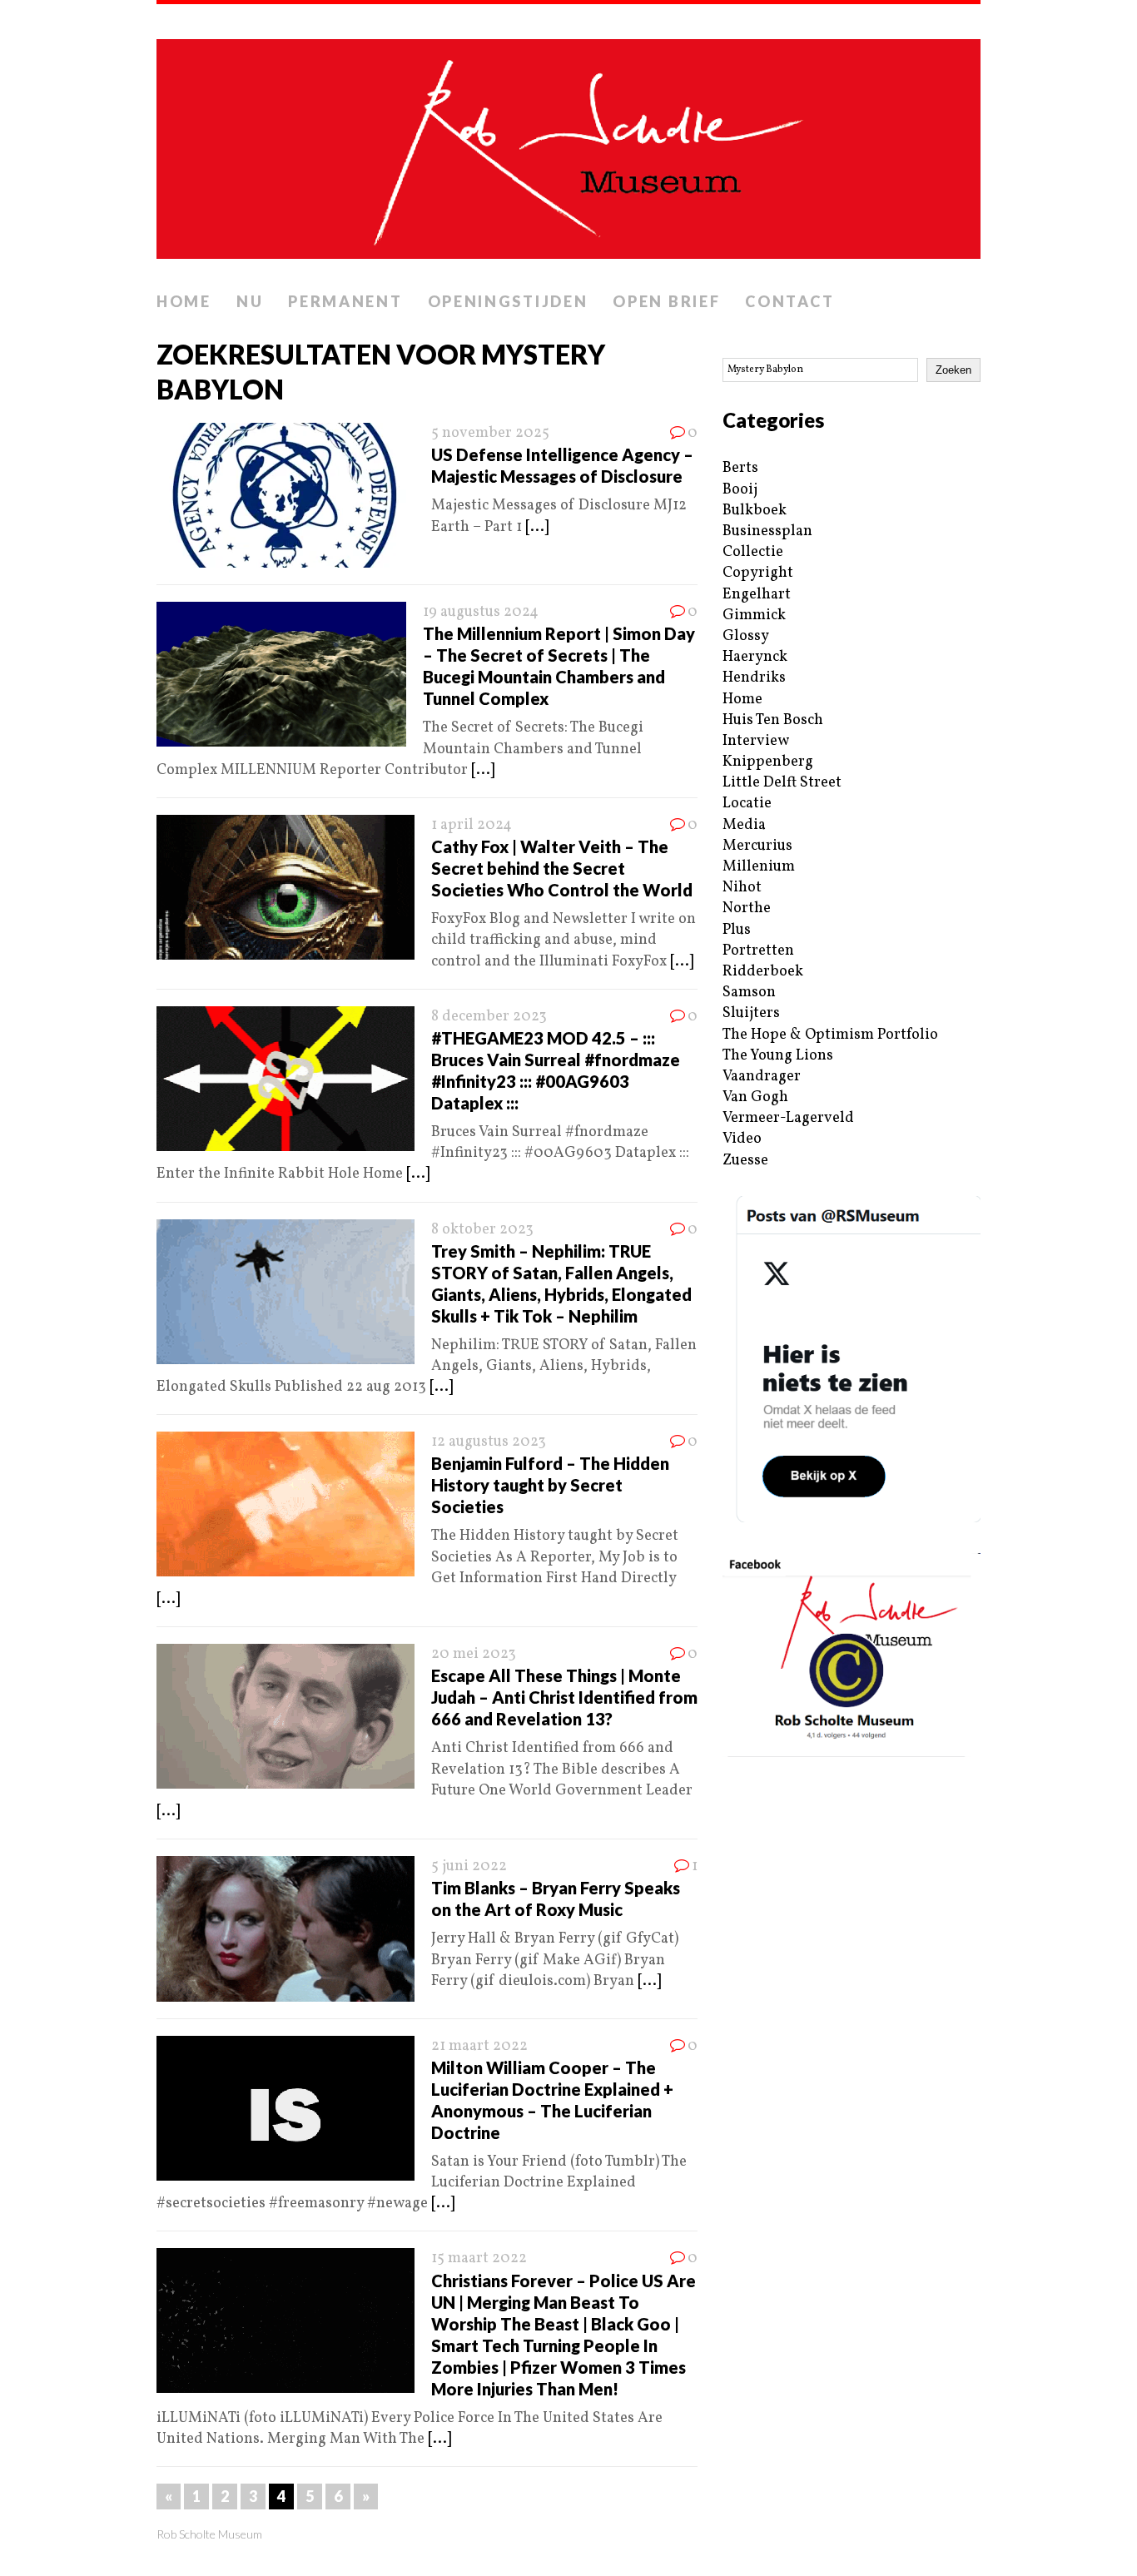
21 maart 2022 (479, 2046)
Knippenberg (768, 762)
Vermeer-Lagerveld (788, 1118)
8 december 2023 (489, 1017)
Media (744, 825)
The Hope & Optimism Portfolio (830, 1035)
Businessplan (767, 531)
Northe (747, 908)
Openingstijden (508, 301)
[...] (537, 527)
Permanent (345, 301)
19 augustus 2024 (481, 612)
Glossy (746, 636)
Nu (250, 301)
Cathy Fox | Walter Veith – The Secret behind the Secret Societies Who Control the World (562, 868)
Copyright (758, 573)
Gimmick (754, 615)
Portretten (758, 951)
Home (184, 301)
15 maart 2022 (479, 2258)
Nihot (742, 888)
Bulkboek (755, 511)
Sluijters (751, 1013)
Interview (756, 741)
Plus (737, 930)
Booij (740, 490)
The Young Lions (778, 1056)
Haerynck (755, 657)
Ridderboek (763, 972)
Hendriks (754, 678)
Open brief (666, 301)
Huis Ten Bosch (773, 720)
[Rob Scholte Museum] (568, 144)
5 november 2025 (490, 433)
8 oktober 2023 (482, 1230)
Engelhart (757, 595)
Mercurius (757, 846)
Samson (749, 993)
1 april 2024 (472, 825)
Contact (789, 301)
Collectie (753, 552)
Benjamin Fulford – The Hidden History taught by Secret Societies (550, 1485)
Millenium (759, 867)
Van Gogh (755, 1097)
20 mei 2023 (474, 1654)
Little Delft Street (782, 783)
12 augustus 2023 (489, 1442)
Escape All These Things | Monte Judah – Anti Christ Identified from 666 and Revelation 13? (564, 1697)
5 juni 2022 (469, 1866)
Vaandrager (762, 1077)
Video (742, 1139)
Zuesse (745, 1161)
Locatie (747, 804)
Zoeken (953, 370)
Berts (740, 468)
